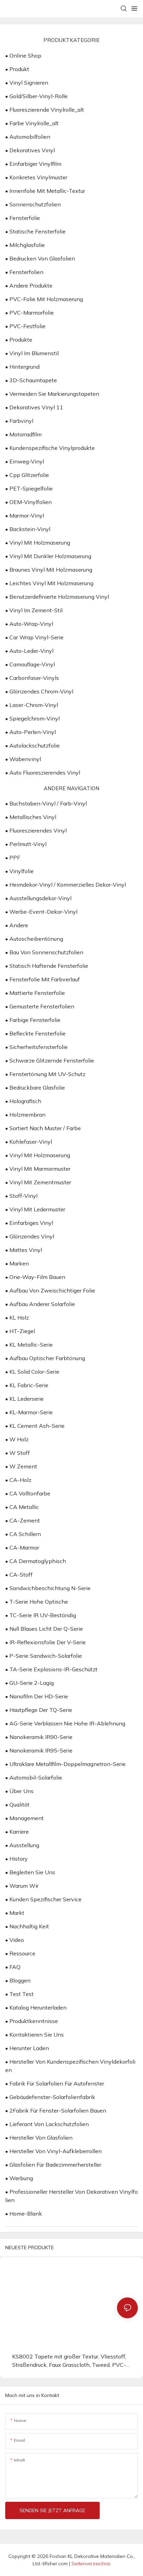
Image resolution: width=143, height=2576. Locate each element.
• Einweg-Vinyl (25, 461)
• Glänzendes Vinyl (30, 1236)
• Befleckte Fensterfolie (35, 1033)
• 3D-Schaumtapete (31, 380)
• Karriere (17, 1832)
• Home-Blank (24, 2214)
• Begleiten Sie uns (30, 1872)
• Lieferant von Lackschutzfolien (47, 2124)
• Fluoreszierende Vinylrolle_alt (45, 110)
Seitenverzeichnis (91, 2564)
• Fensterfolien (24, 272)
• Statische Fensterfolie (35, 231)
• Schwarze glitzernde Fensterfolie (50, 1060)
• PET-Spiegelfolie (29, 488)
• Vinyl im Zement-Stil (34, 610)
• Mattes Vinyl (24, 1250)
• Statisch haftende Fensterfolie (47, 966)
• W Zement (21, 1466)
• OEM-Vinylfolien (28, 502)
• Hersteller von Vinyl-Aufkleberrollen (53, 2151)
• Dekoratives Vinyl (30, 150)
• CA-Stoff (19, 1575)
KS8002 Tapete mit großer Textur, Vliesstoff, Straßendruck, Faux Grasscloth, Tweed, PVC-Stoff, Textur (69, 2361)
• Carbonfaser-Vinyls (32, 678)
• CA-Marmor (22, 1547)
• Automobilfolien (28, 137)
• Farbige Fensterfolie (33, 1020)
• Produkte (19, 340)
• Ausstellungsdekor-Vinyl (38, 898)
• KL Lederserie (24, 1399)
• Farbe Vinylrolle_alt (32, 123)
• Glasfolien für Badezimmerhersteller (53, 2165)
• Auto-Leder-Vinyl (29, 651)
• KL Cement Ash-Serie (35, 1426)
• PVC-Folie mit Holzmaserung (44, 299)
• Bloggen (18, 1980)
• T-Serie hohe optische (37, 1602)
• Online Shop (23, 56)
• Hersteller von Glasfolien (39, 2138)
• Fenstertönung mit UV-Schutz (45, 1074)
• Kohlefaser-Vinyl (29, 1142)
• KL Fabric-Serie (27, 1385)
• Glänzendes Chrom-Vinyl (39, 691)
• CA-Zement (23, 1520)
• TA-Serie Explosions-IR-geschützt (51, 1669)
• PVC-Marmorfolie (30, 313)
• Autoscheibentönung (34, 939)
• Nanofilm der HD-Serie (37, 1696)
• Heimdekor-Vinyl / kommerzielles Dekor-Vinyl (66, 885)
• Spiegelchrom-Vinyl (32, 718)
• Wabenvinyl (23, 759)
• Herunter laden (27, 2048)
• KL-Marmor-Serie (29, 1412)
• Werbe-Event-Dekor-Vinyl (41, 912)
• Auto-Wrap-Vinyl (29, 624)
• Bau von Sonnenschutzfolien (44, 952)
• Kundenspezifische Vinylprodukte (50, 448)
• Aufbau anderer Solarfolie (40, 1304)
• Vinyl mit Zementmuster (38, 1182)
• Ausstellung (22, 1845)
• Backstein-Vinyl (28, 529)
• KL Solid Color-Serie (32, 1372)
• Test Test (19, 1994)
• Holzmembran (25, 1115)
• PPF (13, 858)
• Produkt (17, 69)
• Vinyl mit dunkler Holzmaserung (48, 556)
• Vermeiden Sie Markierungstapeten (52, 394)
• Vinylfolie (19, 871)
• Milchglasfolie (25, 245)
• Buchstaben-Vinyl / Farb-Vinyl (46, 803)
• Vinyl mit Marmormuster (38, 1169)
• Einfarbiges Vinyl (29, 1223)
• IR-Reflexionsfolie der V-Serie (45, 1642)
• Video (15, 1940)
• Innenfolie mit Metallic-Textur (45, 191)
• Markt (15, 1913)
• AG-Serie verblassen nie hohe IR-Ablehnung (65, 1723)
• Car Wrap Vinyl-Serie (34, 637)
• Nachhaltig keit (27, 1926)
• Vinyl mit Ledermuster (35, 1209)
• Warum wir (22, 1886)
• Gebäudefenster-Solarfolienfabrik (50, 2097)
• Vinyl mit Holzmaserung (38, 543)
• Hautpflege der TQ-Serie (39, 1710)
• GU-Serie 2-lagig (30, 1683)
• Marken (17, 1263)
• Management (24, 1818)
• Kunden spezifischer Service (43, 1899)
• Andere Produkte (29, 285)
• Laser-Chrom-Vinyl (32, 705)
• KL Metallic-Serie (29, 1345)
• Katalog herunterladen (36, 2007)
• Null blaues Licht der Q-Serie (44, 1629)
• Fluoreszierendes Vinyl (36, 830)
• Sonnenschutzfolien (33, 204)
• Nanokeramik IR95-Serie (39, 1750)
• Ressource (20, 1953)
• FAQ (13, 1967)
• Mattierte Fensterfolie (35, 993)
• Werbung (19, 2178)
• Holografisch (23, 1101)
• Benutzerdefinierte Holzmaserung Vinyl (57, 597)
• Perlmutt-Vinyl (26, 844)
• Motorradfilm (23, 434)
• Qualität (17, 1805)
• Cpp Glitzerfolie (27, 475)
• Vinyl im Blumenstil (32, 353)
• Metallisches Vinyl (31, 817)
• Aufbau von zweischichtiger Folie (50, 1290)
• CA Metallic (22, 1507)
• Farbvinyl (19, 421)
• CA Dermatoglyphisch (36, 1561)
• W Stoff (18, 1453)
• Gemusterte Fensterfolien (40, 1006)
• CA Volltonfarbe (28, 1493)
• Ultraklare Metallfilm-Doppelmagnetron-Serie (65, 1764)
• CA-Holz (18, 1480)
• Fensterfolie (23, 218)
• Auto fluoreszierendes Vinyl (43, 773)
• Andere (17, 925)
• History (16, 1859)
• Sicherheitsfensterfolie (36, 1047)
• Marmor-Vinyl (25, 515)
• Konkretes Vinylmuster (36, 177)
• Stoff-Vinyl (21, 1196)
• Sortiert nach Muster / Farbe (43, 1128)
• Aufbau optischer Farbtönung (45, 1358)
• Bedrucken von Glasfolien (40, 258)
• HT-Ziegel (20, 1331)
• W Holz (17, 1439)
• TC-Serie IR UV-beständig (41, 1615)
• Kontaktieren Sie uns (35, 2035)
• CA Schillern (23, 1534)
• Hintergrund (22, 367)
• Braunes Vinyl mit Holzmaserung (49, 570)
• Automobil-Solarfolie (34, 1777)
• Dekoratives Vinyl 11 (34, 407)
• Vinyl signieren (27, 83)
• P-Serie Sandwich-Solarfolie (44, 1656)
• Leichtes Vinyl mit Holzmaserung (49, 583)
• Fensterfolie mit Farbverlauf (43, 979)
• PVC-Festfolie (25, 326)
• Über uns (19, 1791)
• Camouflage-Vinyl (30, 664)
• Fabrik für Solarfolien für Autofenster (55, 2083)
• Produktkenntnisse (32, 2021)
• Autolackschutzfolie (32, 745)
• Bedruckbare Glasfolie (35, 1087)
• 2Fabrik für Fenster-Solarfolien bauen (56, 2110)
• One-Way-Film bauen (35, 1277)
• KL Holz (17, 1317)
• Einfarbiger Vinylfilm (33, 164)
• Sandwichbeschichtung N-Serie (48, 1588)
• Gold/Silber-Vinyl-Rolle (36, 96)
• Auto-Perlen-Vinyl (31, 732)
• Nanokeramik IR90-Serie (39, 1737)
